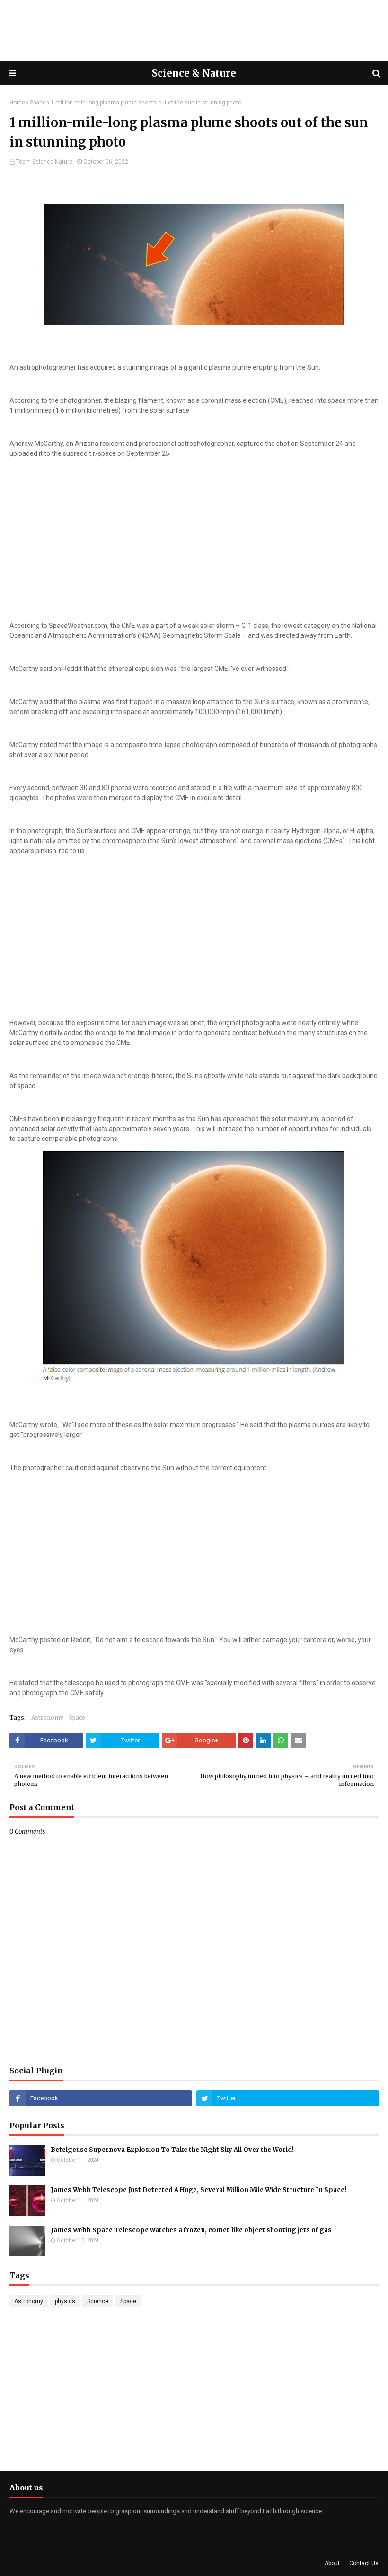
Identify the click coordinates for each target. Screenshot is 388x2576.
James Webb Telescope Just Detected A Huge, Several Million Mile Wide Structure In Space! (198, 2190)
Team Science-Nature (44, 162)
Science (98, 2301)
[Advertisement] (194, 31)
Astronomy (47, 1718)
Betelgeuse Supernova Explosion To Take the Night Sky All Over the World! (172, 2150)
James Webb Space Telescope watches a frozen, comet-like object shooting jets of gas (191, 2230)
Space (38, 103)
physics (65, 2301)
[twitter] (287, 2098)
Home (17, 103)
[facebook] (101, 2098)
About (332, 2563)
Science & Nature (194, 73)
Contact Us (364, 2563)
